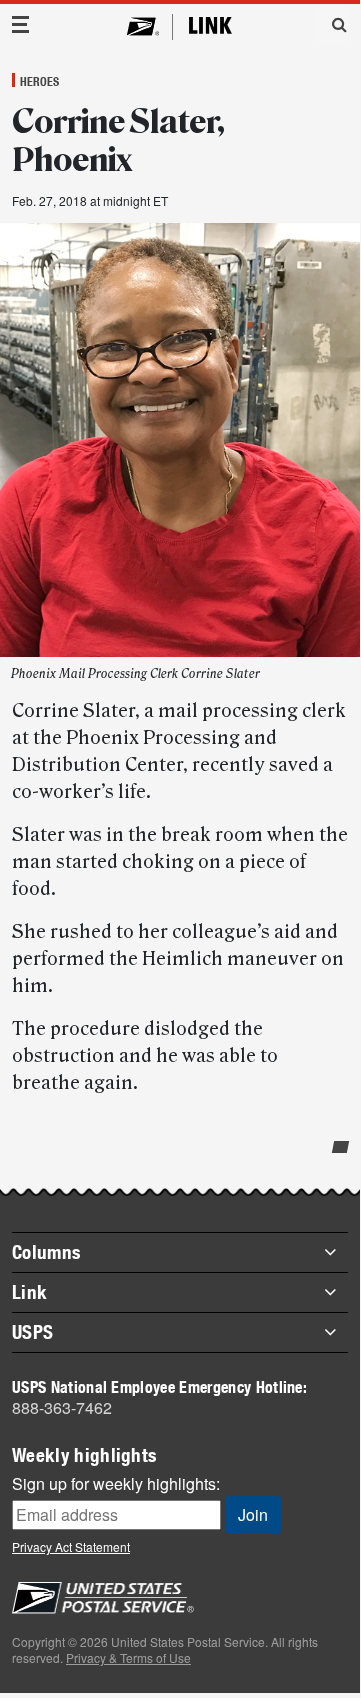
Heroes (39, 81)
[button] (332, 24)
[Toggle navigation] (21, 24)
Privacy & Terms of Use (128, 1657)
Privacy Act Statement (71, 1546)
